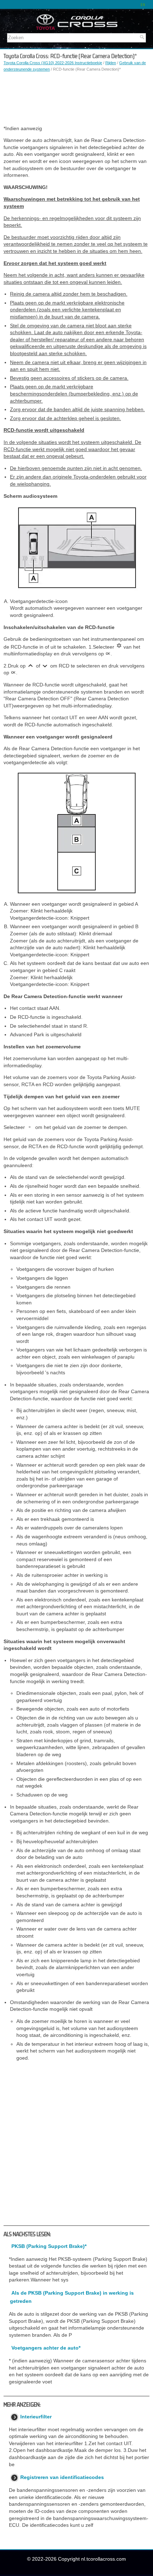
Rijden (111, 63)
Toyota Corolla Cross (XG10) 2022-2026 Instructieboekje (53, 63)
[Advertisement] (76, 99)
